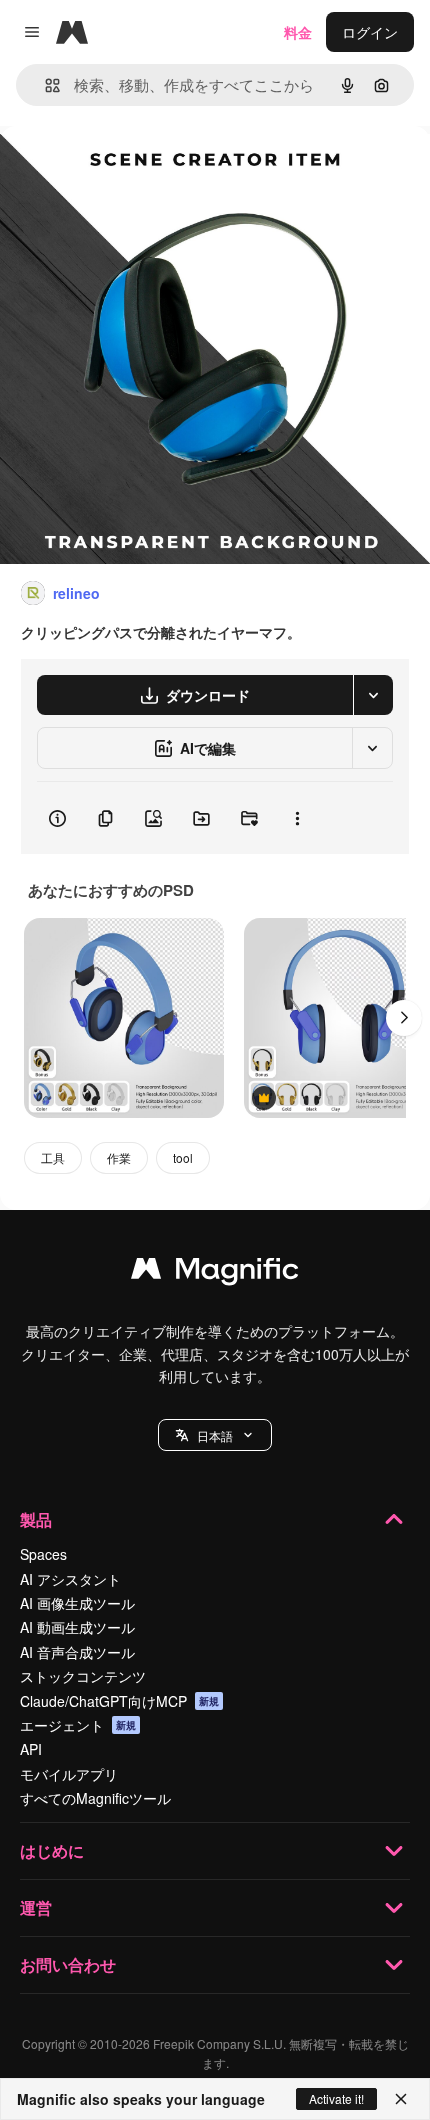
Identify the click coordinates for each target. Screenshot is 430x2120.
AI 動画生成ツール (77, 1627)
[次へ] (404, 1018)
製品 (36, 1519)
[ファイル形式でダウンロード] (373, 695)
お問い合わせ (68, 1964)
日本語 (215, 1435)
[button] (215, 1435)
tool (183, 1157)
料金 (298, 32)
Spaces (43, 1554)
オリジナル (137, 171)
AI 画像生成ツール (77, 1603)
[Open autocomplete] (44, 85)
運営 (36, 1907)
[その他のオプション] (297, 818)
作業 (119, 1157)
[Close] (401, 2099)
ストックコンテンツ (83, 1676)
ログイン (370, 32)
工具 (53, 1157)
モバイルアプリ (69, 1774)
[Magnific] (215, 1273)
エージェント (78, 1725)
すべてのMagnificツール (95, 1798)
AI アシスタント (70, 1579)
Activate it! (336, 2098)
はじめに (52, 1850)
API (31, 1749)
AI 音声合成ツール (77, 1652)
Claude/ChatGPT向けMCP (119, 1701)
